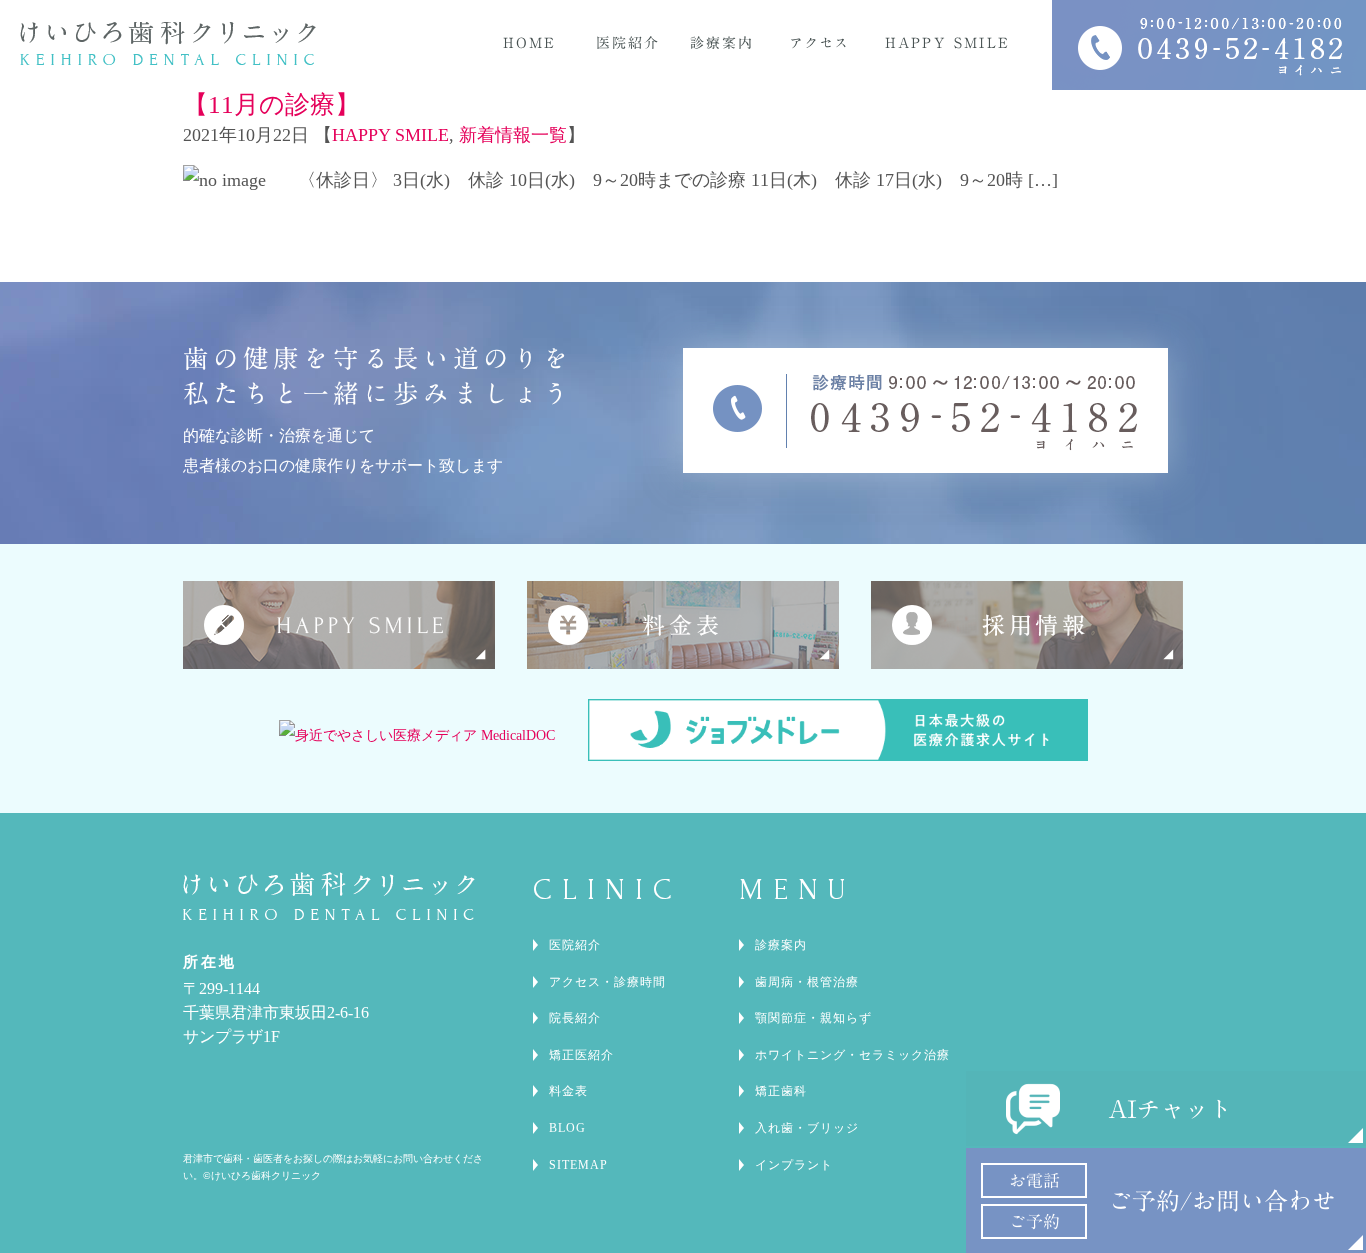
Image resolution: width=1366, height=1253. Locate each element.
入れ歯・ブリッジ (807, 1128)
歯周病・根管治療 (807, 982)
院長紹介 (575, 1018)
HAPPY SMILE (390, 135)
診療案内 (781, 945)
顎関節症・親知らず (813, 1018)
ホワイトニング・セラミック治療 (852, 1055)
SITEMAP (578, 1165)
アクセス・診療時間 (607, 982)
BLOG (567, 1128)
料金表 (568, 1091)
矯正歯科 (781, 1091)
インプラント (794, 1165)
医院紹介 (575, 945)
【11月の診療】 (271, 104)
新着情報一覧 (513, 135)
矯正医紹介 (581, 1055)
